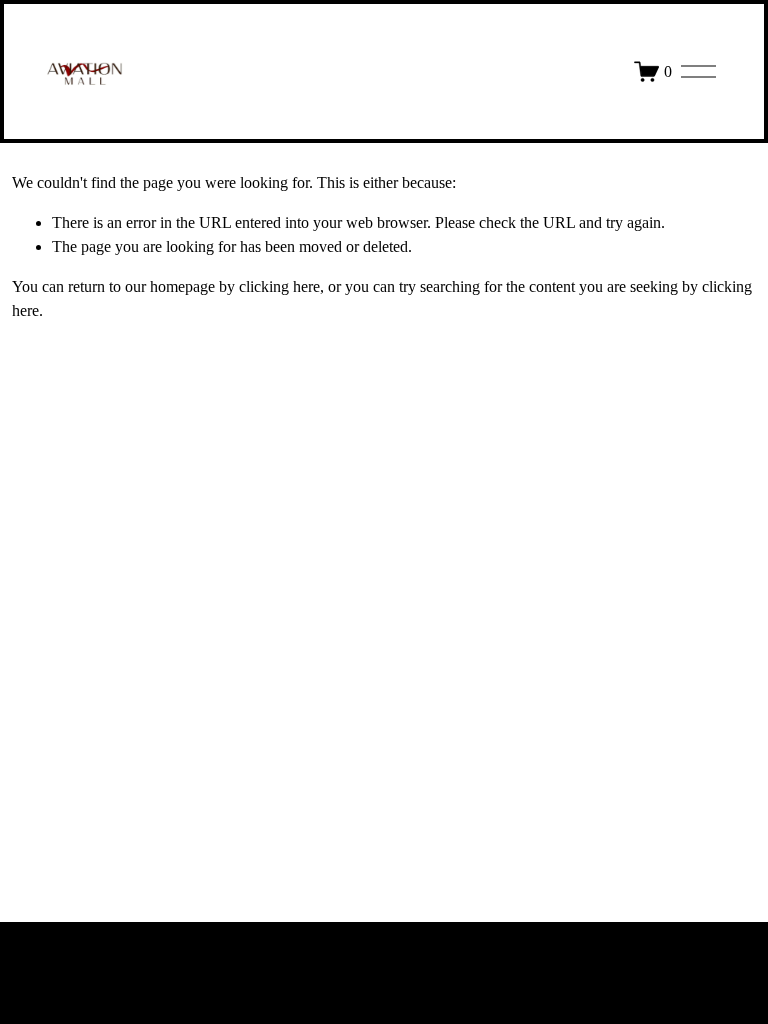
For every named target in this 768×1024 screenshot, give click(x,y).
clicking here (279, 286)
